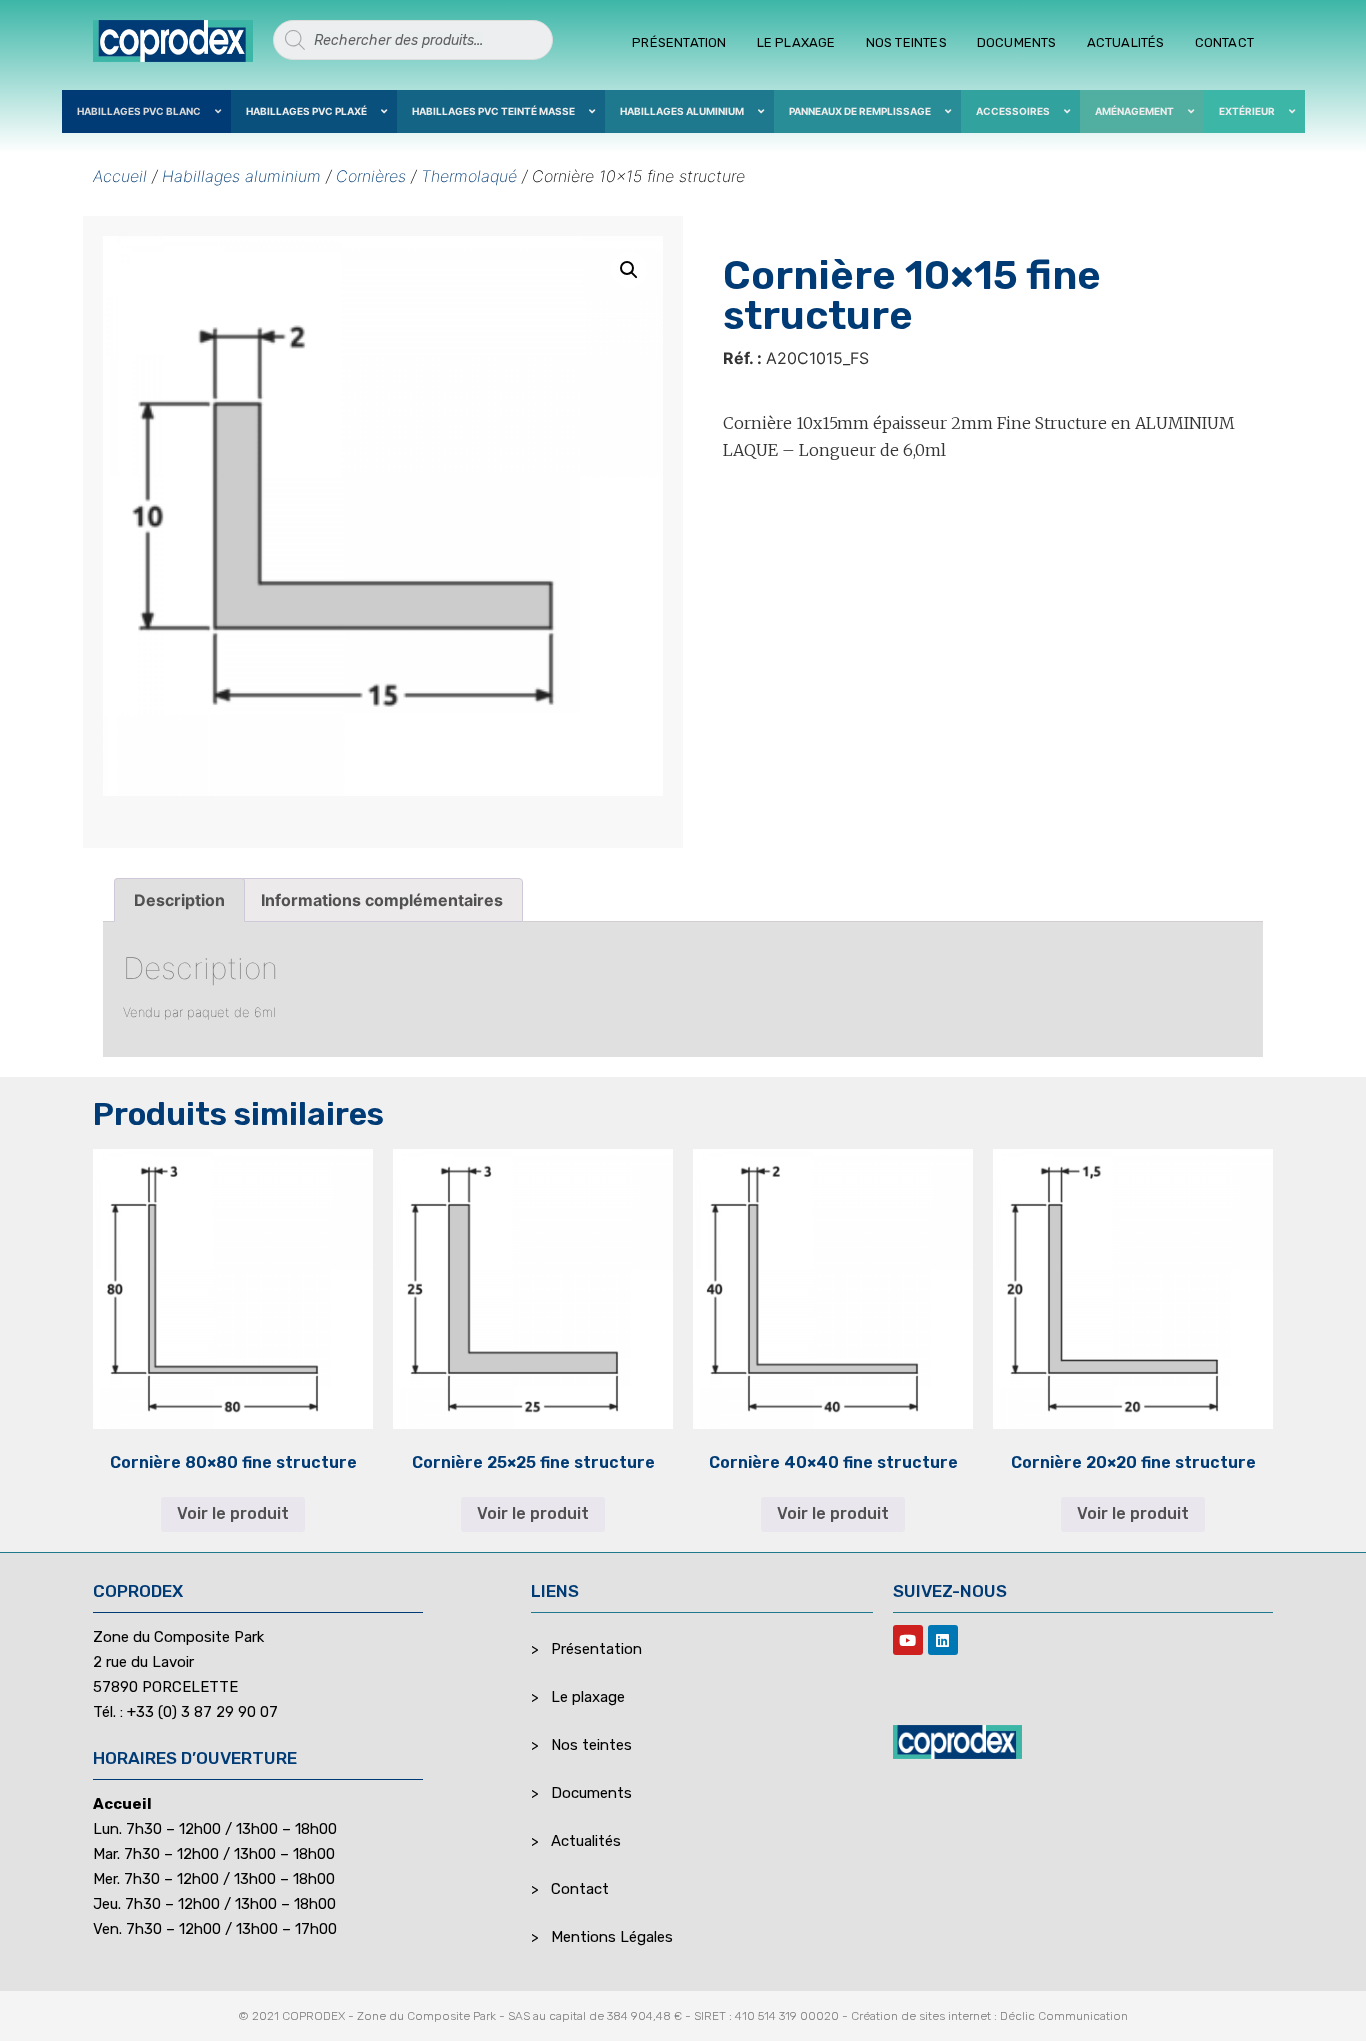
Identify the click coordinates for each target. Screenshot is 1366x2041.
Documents (1017, 42)
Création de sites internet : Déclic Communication (989, 2016)
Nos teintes (906, 42)
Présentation (679, 42)
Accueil (120, 176)
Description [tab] (179, 900)
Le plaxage (796, 42)
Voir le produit (233, 1513)
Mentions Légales (612, 1937)
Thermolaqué (469, 176)
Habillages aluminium (241, 176)
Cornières (371, 176)
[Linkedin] (943, 1640)
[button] (629, 270)
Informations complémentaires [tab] (382, 900)
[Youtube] (908, 1640)
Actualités (1126, 42)
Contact (1224, 42)
